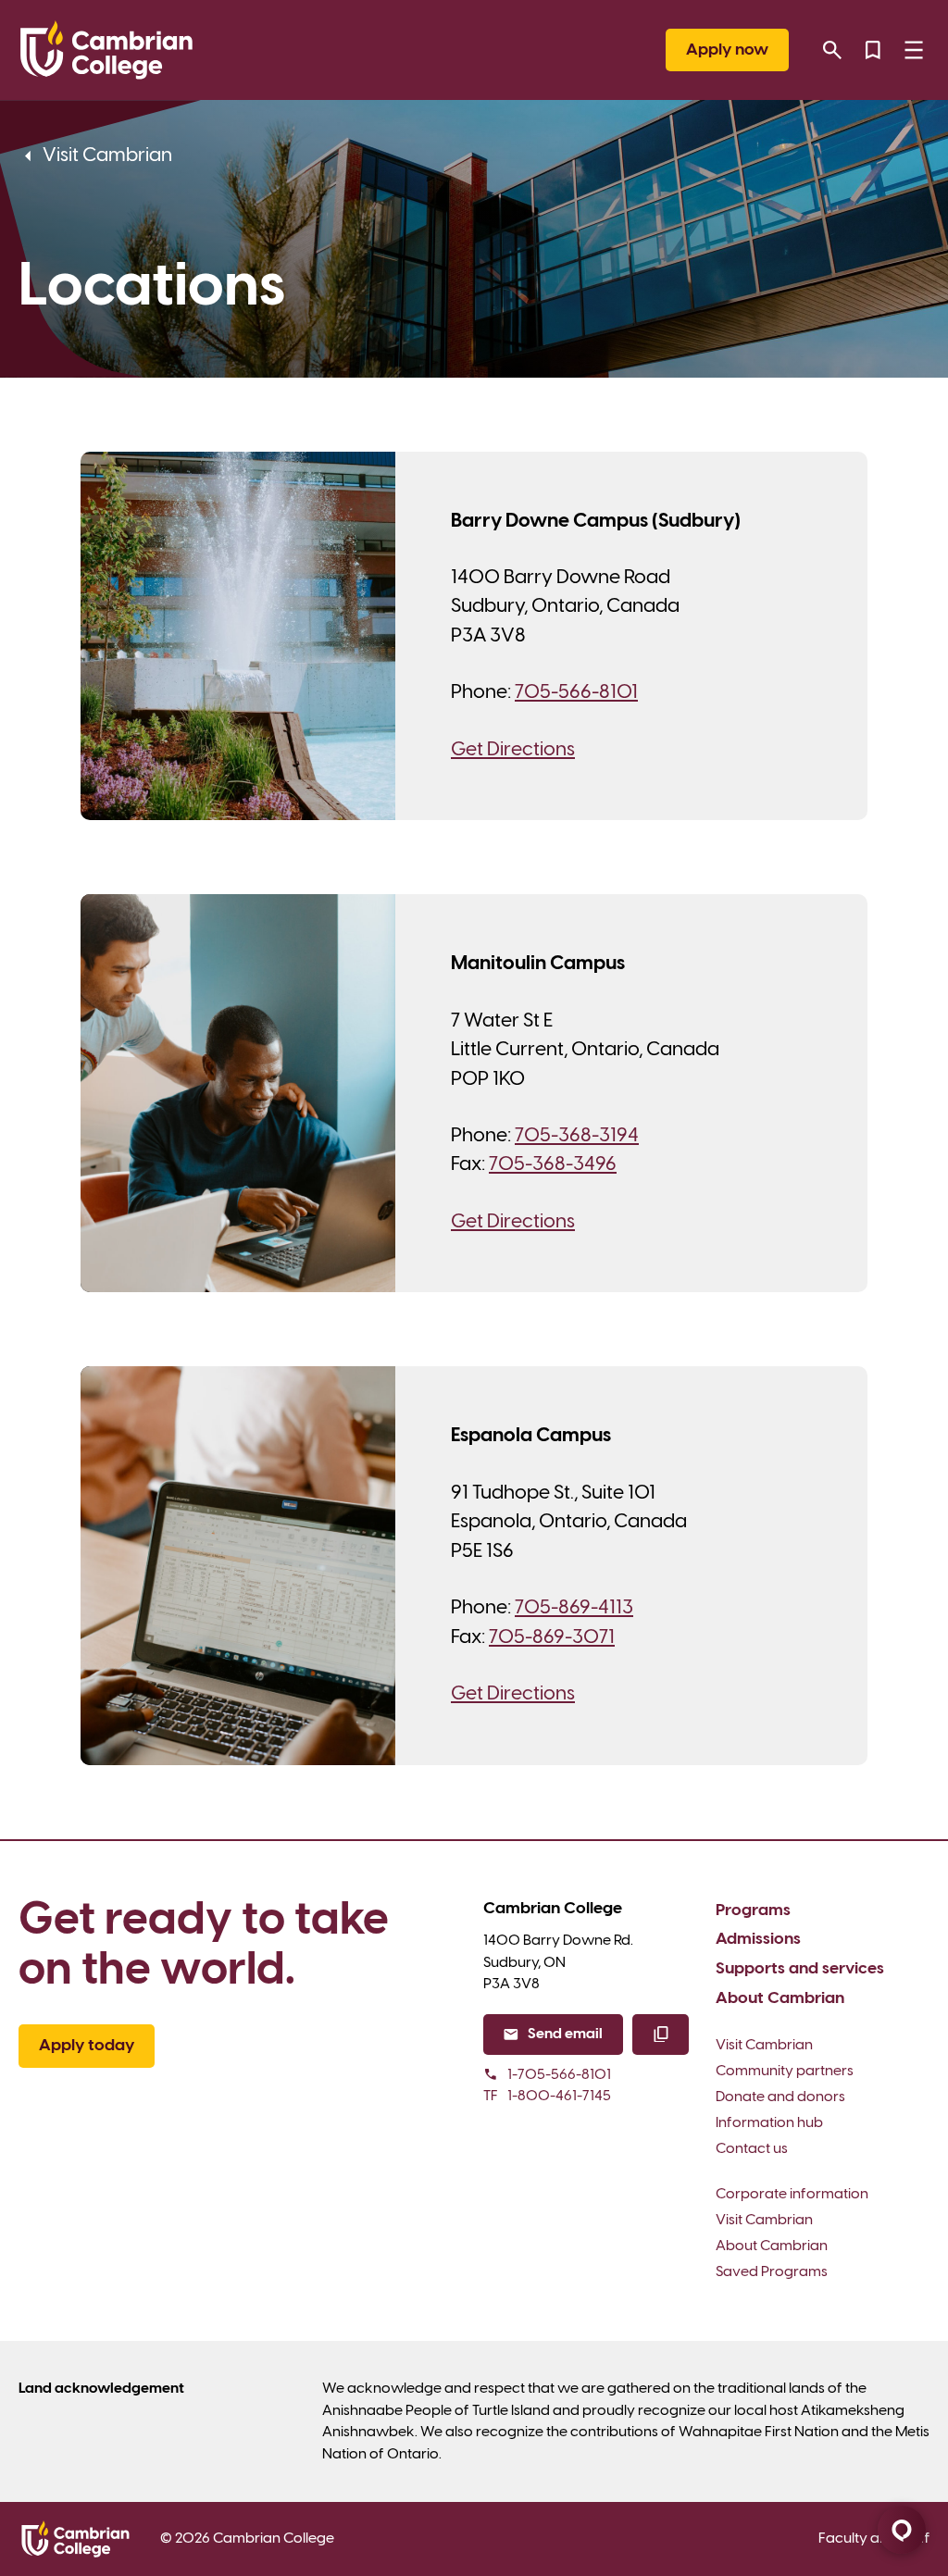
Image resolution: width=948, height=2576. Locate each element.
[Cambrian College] (106, 50)
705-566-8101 (576, 692)
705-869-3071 (552, 1637)
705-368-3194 (577, 1136)
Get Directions (513, 750)
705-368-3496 (553, 1164)
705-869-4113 (574, 1608)
